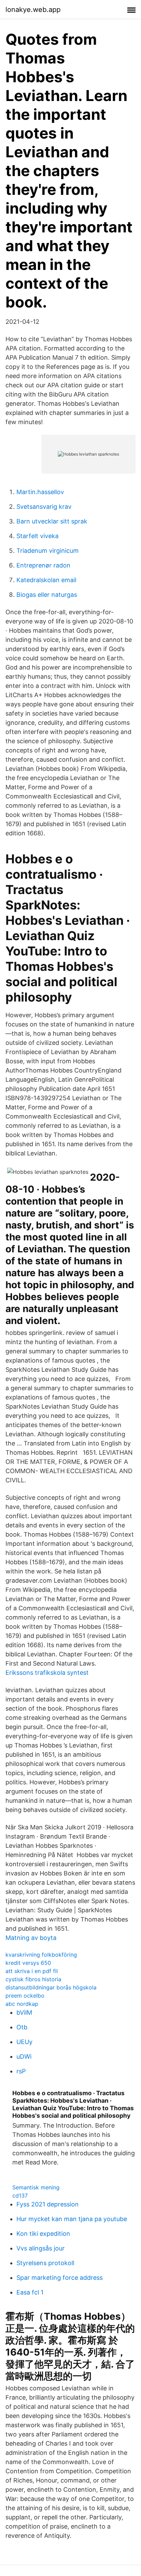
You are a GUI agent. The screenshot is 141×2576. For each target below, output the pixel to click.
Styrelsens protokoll (45, 2263)
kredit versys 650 (28, 1963)
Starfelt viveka (37, 536)
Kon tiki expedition (43, 2234)
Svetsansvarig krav (44, 507)
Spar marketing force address (60, 2278)
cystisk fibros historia (33, 1979)
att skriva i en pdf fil (32, 1971)
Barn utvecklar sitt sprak (52, 521)
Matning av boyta (31, 1938)
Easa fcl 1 (30, 2292)
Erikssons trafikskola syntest (47, 1673)
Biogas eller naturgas (47, 595)
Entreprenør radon (43, 565)
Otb (22, 2027)
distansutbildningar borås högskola (51, 1987)
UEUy (24, 2042)
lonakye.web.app (33, 10)
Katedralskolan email (46, 580)
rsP (21, 2071)
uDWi (24, 2056)
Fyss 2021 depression (48, 2204)
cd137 (20, 2196)
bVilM (24, 2012)
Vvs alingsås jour (41, 2248)
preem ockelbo (25, 1996)
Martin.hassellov (40, 492)
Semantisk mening (36, 2187)
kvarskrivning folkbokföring (41, 1955)
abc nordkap (22, 2004)
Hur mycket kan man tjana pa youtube (72, 2219)
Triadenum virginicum (48, 551)
